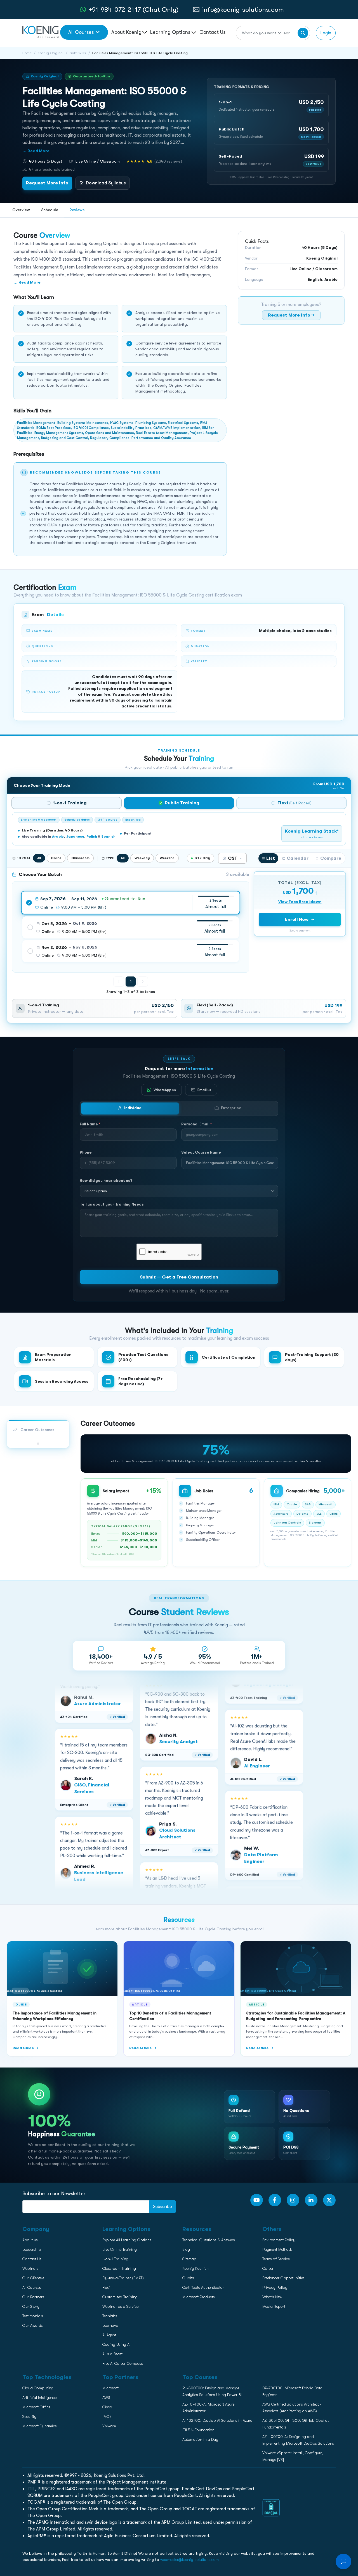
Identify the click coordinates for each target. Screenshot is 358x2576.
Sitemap (189, 2259)
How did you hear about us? (106, 1180)
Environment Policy (279, 2240)
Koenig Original (51, 53)
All (39, 858)
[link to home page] (40, 32)
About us (30, 2240)
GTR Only (202, 858)
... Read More (36, 151)
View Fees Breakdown (300, 902)
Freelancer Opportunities (283, 2278)
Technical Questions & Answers (209, 2240)
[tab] (67, 803)
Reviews (77, 210)
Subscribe (162, 2207)
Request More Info (47, 183)
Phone (86, 1152)
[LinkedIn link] (311, 2200)
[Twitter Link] (329, 2200)
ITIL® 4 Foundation (198, 2430)
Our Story (31, 2306)
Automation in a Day (200, 2439)
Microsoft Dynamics (40, 2426)
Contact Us (212, 32)
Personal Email (196, 1124)
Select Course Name (201, 1152)
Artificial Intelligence (39, 2397)
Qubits (188, 2278)
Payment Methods (277, 2249)
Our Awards (33, 2325)
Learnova (110, 2325)
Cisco (107, 2407)
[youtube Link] (257, 2200)
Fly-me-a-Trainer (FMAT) (123, 2278)
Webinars (30, 2268)
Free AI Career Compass (123, 2363)
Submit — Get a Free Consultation (179, 1277)
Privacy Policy (275, 2287)
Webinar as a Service (120, 2306)
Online (56, 858)
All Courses (81, 32)
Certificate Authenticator (203, 2287)
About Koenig (126, 32)
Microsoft (110, 2388)
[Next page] (143, 982)
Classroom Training (119, 2268)
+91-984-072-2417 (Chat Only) (134, 9)
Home (27, 53)
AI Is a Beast (112, 2354)
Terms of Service (276, 2259)
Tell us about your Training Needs (112, 1204)
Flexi (106, 2287)
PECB (107, 2416)
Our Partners (33, 2297)
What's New (272, 2297)
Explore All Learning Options (127, 2240)
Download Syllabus (106, 183)
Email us (204, 1089)
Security (29, 2416)
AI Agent (109, 2335)
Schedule (50, 210)
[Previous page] (119, 982)
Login (326, 33)
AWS (106, 2397)
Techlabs (110, 2316)
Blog (186, 2249)
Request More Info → (291, 315)
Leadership (32, 2249)
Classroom (80, 858)
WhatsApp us (165, 1089)
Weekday (142, 858)
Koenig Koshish (196, 2268)
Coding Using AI (116, 2344)
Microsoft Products (199, 2297)
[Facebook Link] (275, 2200)
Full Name (90, 1124)
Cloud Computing (38, 2388)
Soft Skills (78, 53)
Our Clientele (33, 2278)
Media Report (274, 2306)
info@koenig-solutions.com (243, 9)
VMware (109, 2426)
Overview (21, 210)
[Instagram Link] (293, 2200)
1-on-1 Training (115, 2259)
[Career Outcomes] (38, 1444)
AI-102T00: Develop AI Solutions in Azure (217, 2420)
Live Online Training (120, 2249)
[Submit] (303, 33)
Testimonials (33, 2316)
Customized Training (120, 2297)
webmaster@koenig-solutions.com (189, 2560)
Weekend (167, 858)
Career (268, 2268)
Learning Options (171, 32)
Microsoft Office (36, 2407)
